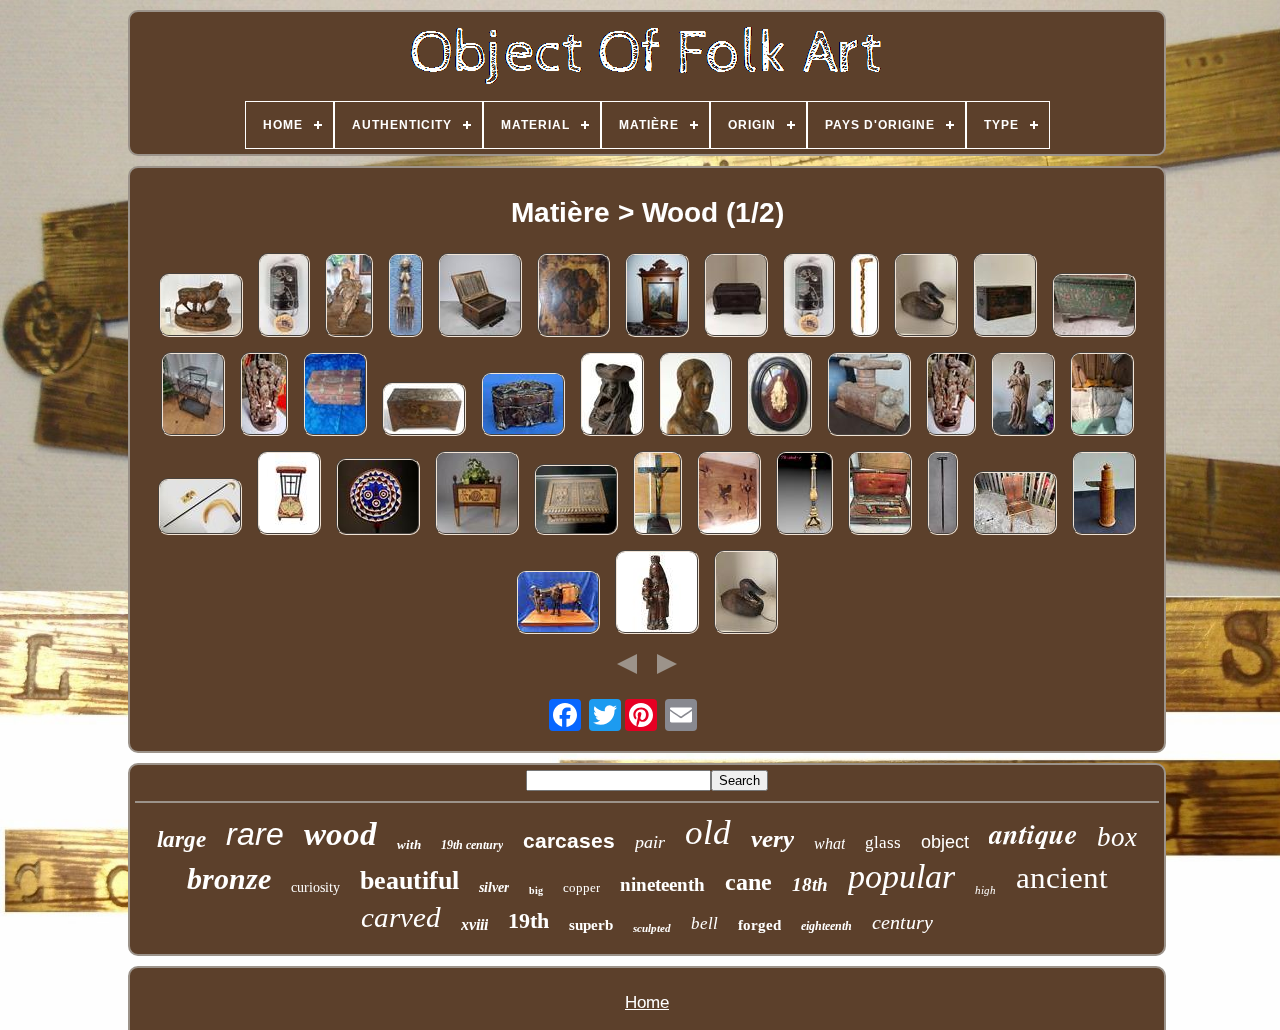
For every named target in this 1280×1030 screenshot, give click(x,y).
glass (883, 842)
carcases (569, 840)
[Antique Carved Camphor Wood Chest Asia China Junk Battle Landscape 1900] (424, 411)
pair (650, 842)
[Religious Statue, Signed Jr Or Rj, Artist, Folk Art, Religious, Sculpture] (695, 396)
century (902, 922)
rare (255, 834)
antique (1033, 833)
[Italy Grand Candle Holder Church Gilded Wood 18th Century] (804, 495)
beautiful (409, 880)
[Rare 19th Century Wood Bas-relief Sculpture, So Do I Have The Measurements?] (951, 396)
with (409, 844)
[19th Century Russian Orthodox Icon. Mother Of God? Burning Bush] (573, 297)
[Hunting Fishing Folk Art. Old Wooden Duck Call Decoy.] (926, 297)
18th (810, 884)
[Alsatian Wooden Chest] (1094, 307)
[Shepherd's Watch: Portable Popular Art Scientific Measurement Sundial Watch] (1104, 495)
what (829, 843)
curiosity (315, 887)
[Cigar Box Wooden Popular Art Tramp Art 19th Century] (736, 297)
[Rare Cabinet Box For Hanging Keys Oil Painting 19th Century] (657, 297)
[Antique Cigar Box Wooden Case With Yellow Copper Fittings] (335, 396)
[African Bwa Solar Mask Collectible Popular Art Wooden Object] (378, 499)
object (945, 842)
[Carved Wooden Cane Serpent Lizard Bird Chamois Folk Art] (864, 297)
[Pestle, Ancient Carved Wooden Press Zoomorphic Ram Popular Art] (869, 396)
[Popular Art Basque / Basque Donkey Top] (558, 604)
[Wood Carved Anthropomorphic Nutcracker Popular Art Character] (612, 396)
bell (704, 923)
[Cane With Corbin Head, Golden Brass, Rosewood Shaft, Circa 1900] (200, 509)
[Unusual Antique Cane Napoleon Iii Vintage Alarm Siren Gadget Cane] (942, 495)
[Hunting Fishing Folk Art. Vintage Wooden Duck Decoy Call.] (746, 594)
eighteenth (826, 926)
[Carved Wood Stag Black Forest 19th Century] (201, 307)
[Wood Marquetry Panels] (729, 495)
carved (401, 917)
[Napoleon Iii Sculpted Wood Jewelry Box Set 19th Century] (523, 406)
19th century (472, 845)
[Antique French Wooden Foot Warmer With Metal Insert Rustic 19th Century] (480, 297)
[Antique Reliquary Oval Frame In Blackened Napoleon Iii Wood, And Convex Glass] (779, 396)
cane (748, 882)
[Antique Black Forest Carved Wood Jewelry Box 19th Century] (576, 502)
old (708, 832)
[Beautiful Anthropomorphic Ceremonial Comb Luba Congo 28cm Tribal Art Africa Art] (405, 297)
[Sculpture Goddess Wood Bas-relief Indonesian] (264, 396)
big (536, 890)
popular (901, 876)
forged (759, 925)
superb (591, 925)
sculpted (652, 928)
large (181, 839)
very (772, 838)
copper (581, 887)
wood (340, 834)
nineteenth (662, 884)
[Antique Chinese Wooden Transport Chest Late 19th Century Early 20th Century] (1005, 297)
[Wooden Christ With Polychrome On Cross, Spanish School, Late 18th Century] (657, 495)
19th (528, 920)
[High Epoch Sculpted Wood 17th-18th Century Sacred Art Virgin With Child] (349, 297)
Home (647, 1002)
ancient (1062, 877)
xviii (474, 924)
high (985, 890)
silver (494, 887)
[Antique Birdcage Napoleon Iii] (193, 396)
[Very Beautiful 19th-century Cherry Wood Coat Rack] (1102, 396)
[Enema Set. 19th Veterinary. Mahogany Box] (880, 495)
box (1117, 837)
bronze (229, 878)
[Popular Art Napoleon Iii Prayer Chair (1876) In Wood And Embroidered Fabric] (289, 495)
